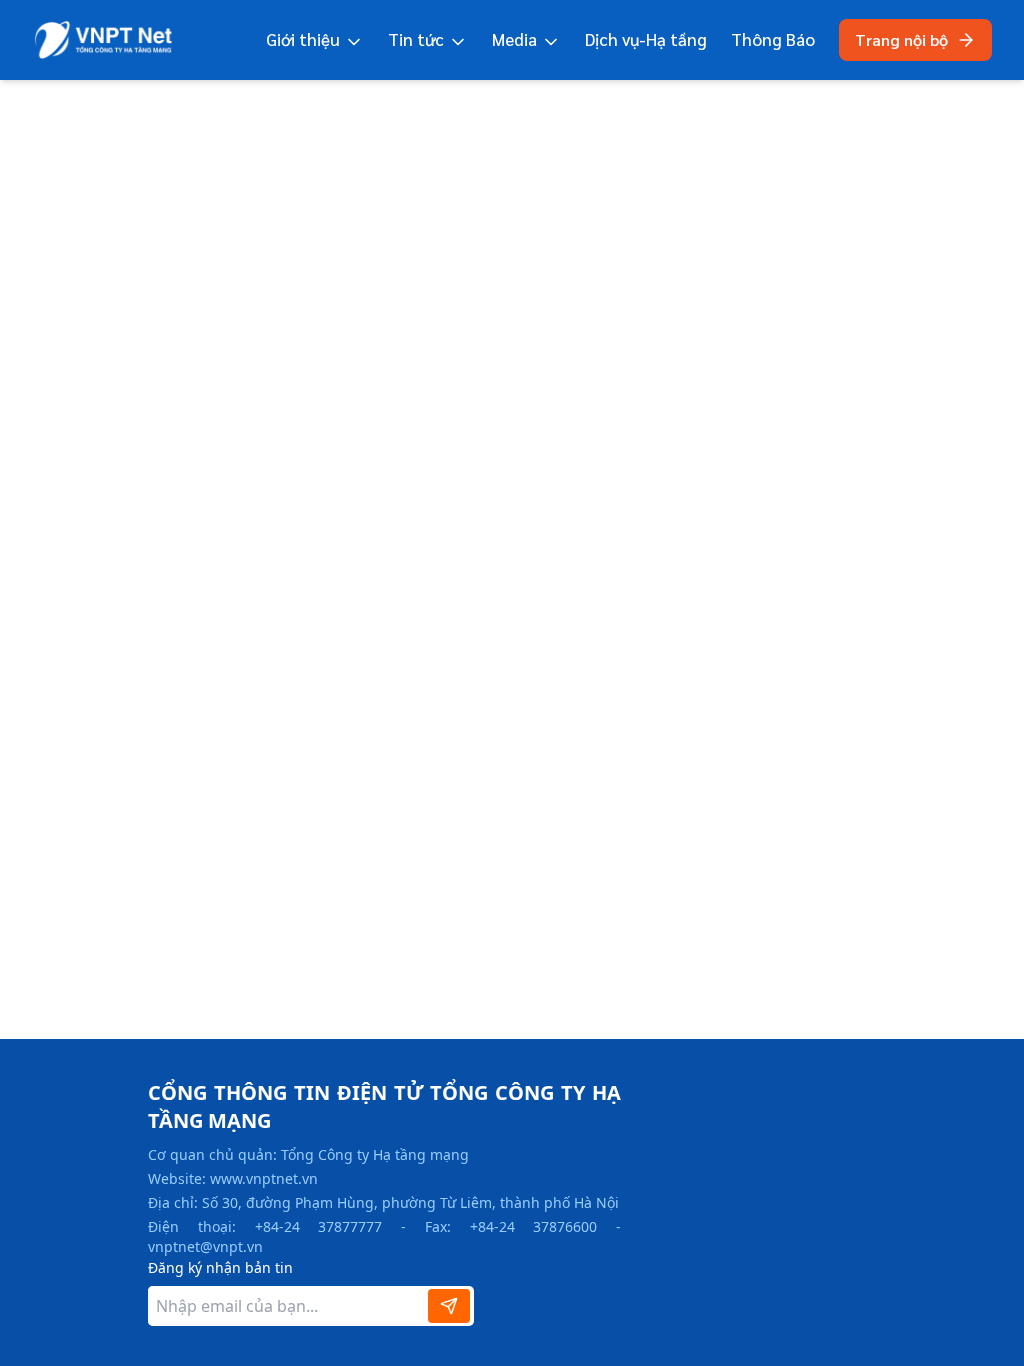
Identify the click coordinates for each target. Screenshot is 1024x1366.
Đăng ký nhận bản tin (220, 1267)
